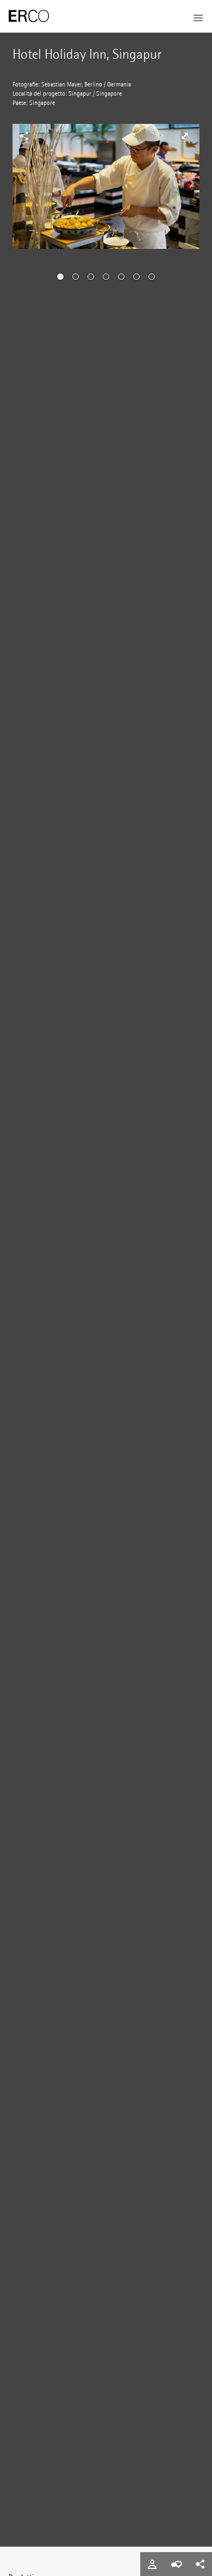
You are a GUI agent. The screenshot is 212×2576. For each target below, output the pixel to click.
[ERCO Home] (29, 16)
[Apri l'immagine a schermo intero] (185, 136)
